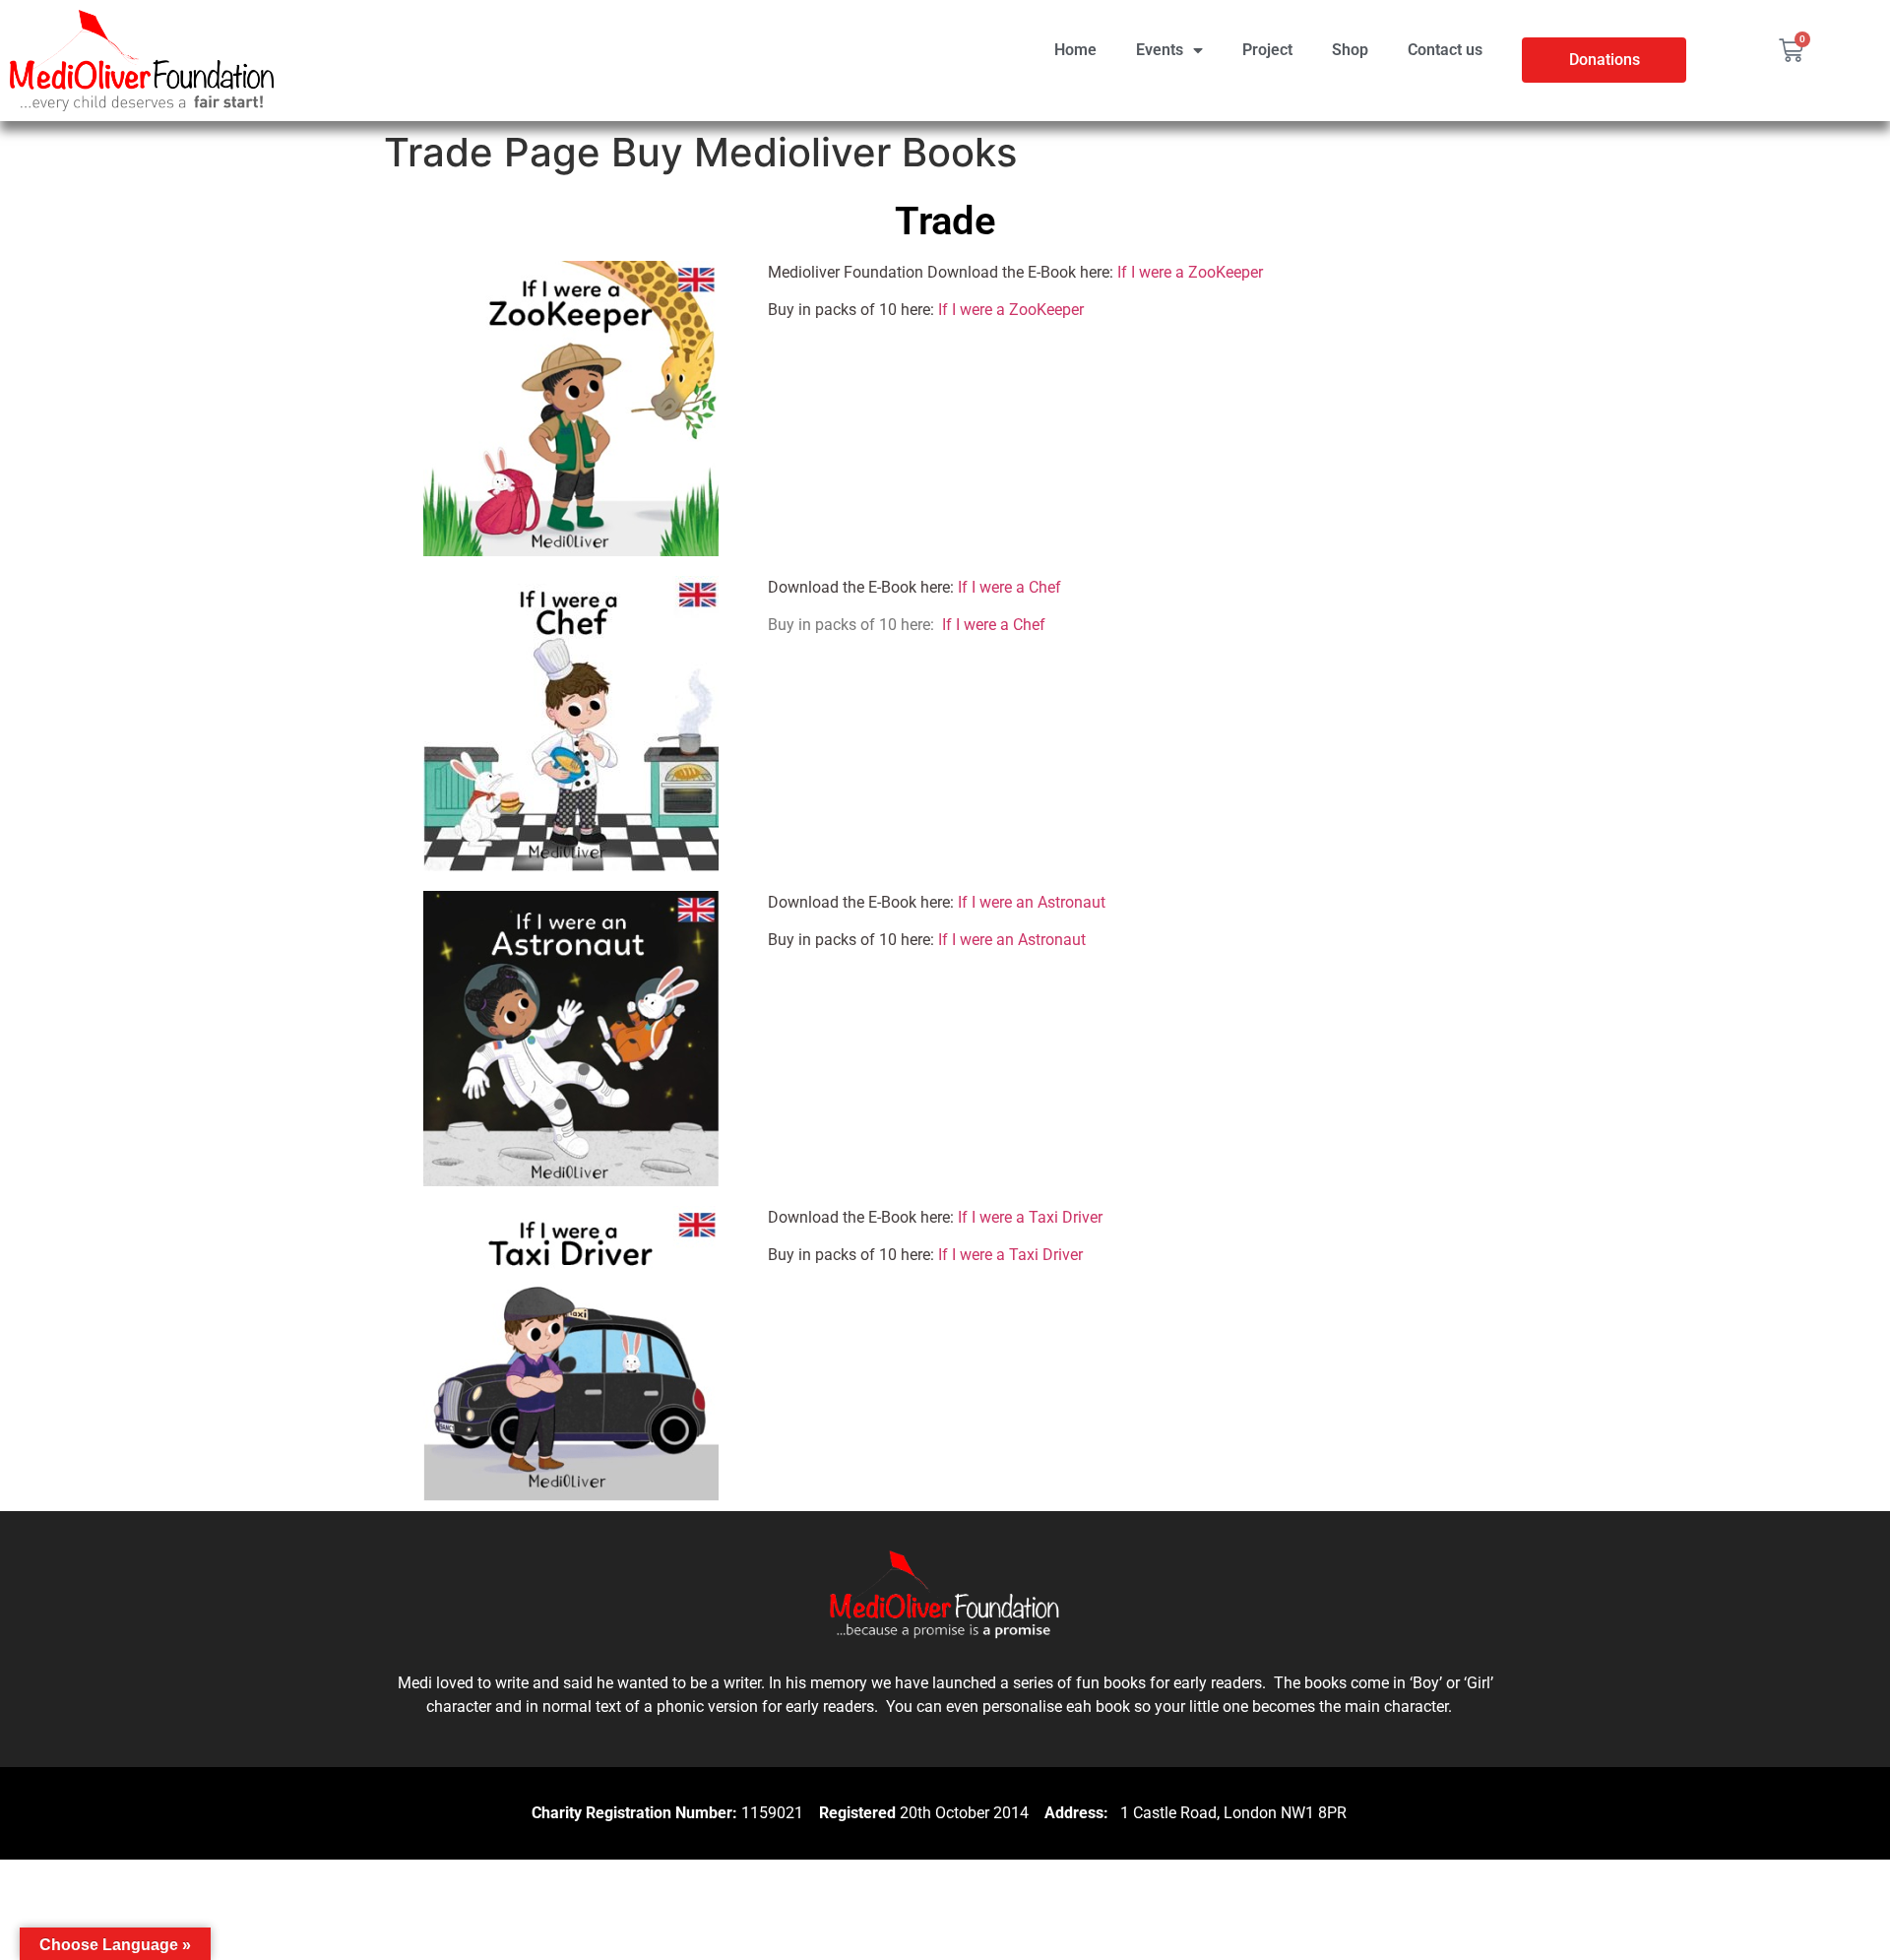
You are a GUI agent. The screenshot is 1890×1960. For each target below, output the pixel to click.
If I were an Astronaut (1032, 902)
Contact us (1445, 50)
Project (1267, 50)
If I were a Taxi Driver (1030, 1217)
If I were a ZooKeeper (1190, 272)
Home (1075, 50)
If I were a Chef (1009, 587)
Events (1160, 50)
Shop (1350, 50)
